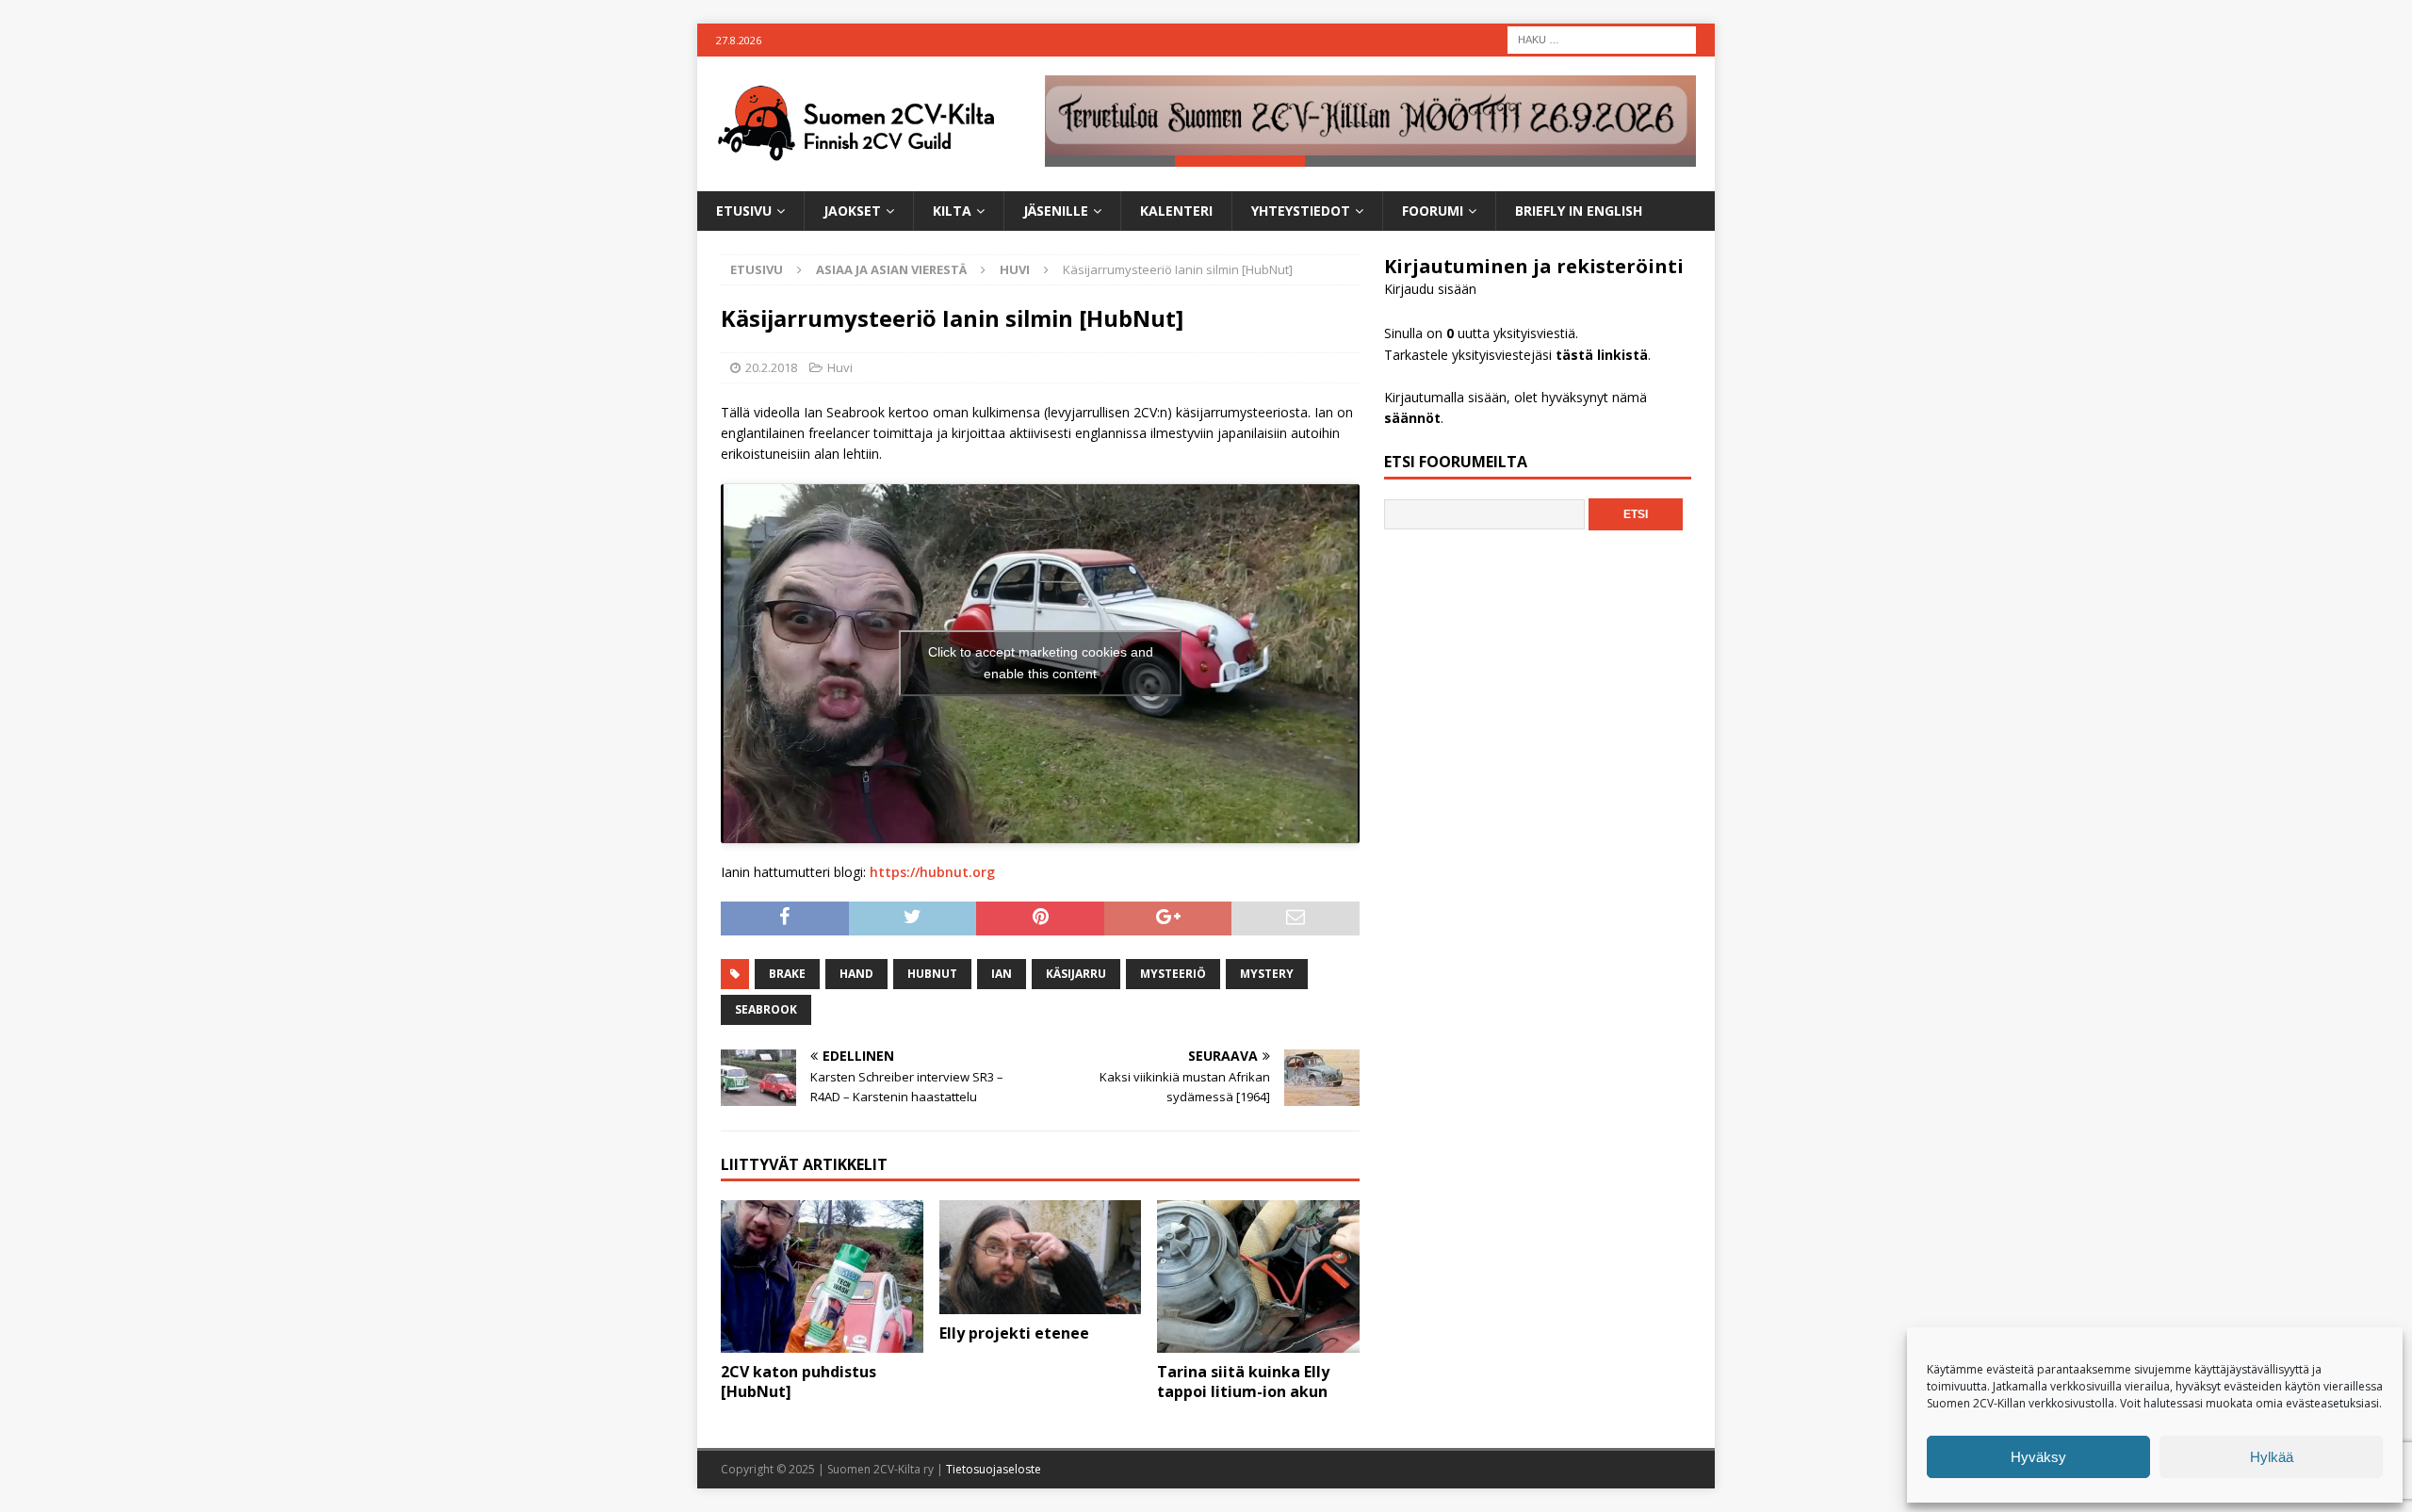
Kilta (952, 211)
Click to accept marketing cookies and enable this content (1041, 663)
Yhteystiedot (1301, 211)
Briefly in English (1579, 211)
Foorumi (1433, 211)
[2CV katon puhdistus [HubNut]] (822, 1276)
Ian (1002, 974)
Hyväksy (2038, 1457)
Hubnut (932, 974)
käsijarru (1076, 974)
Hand (856, 974)
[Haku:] (1602, 38)
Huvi (840, 367)
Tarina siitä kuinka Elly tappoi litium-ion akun (1243, 1382)
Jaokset (852, 211)
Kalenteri (1176, 211)
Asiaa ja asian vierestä (891, 269)
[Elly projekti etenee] (1041, 1257)
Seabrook (766, 1009)
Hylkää (2272, 1457)
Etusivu (744, 211)
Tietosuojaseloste (994, 1469)
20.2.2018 (771, 367)
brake (787, 974)
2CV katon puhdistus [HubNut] (799, 1382)
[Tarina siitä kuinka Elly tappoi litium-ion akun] (1258, 1276)
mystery (1267, 974)
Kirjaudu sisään (1430, 289)
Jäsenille (1056, 211)
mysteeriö (1173, 974)
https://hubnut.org (932, 872)
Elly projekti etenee (1014, 1333)
